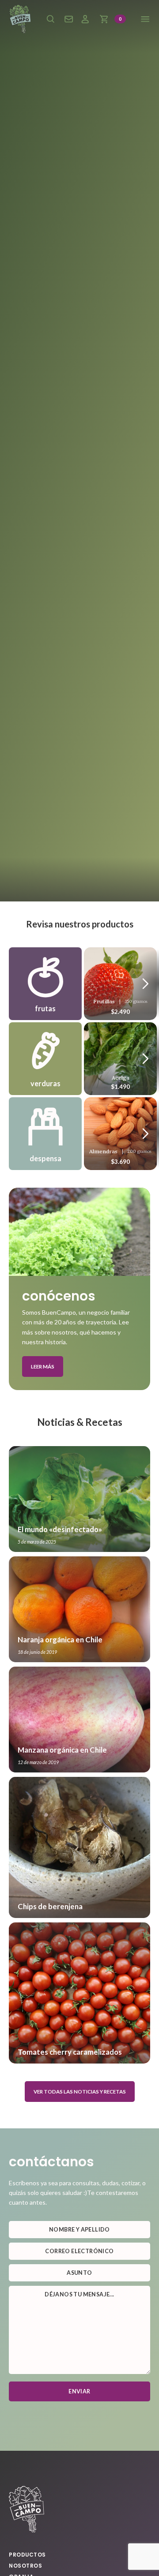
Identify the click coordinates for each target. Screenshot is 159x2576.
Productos (27, 2555)
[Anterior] (146, 983)
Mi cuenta (85, 19)
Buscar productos (50, 19)
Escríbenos (69, 19)
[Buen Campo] (20, 19)
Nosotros (25, 2566)
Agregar (121, 981)
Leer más (43, 1367)
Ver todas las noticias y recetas (80, 2092)
